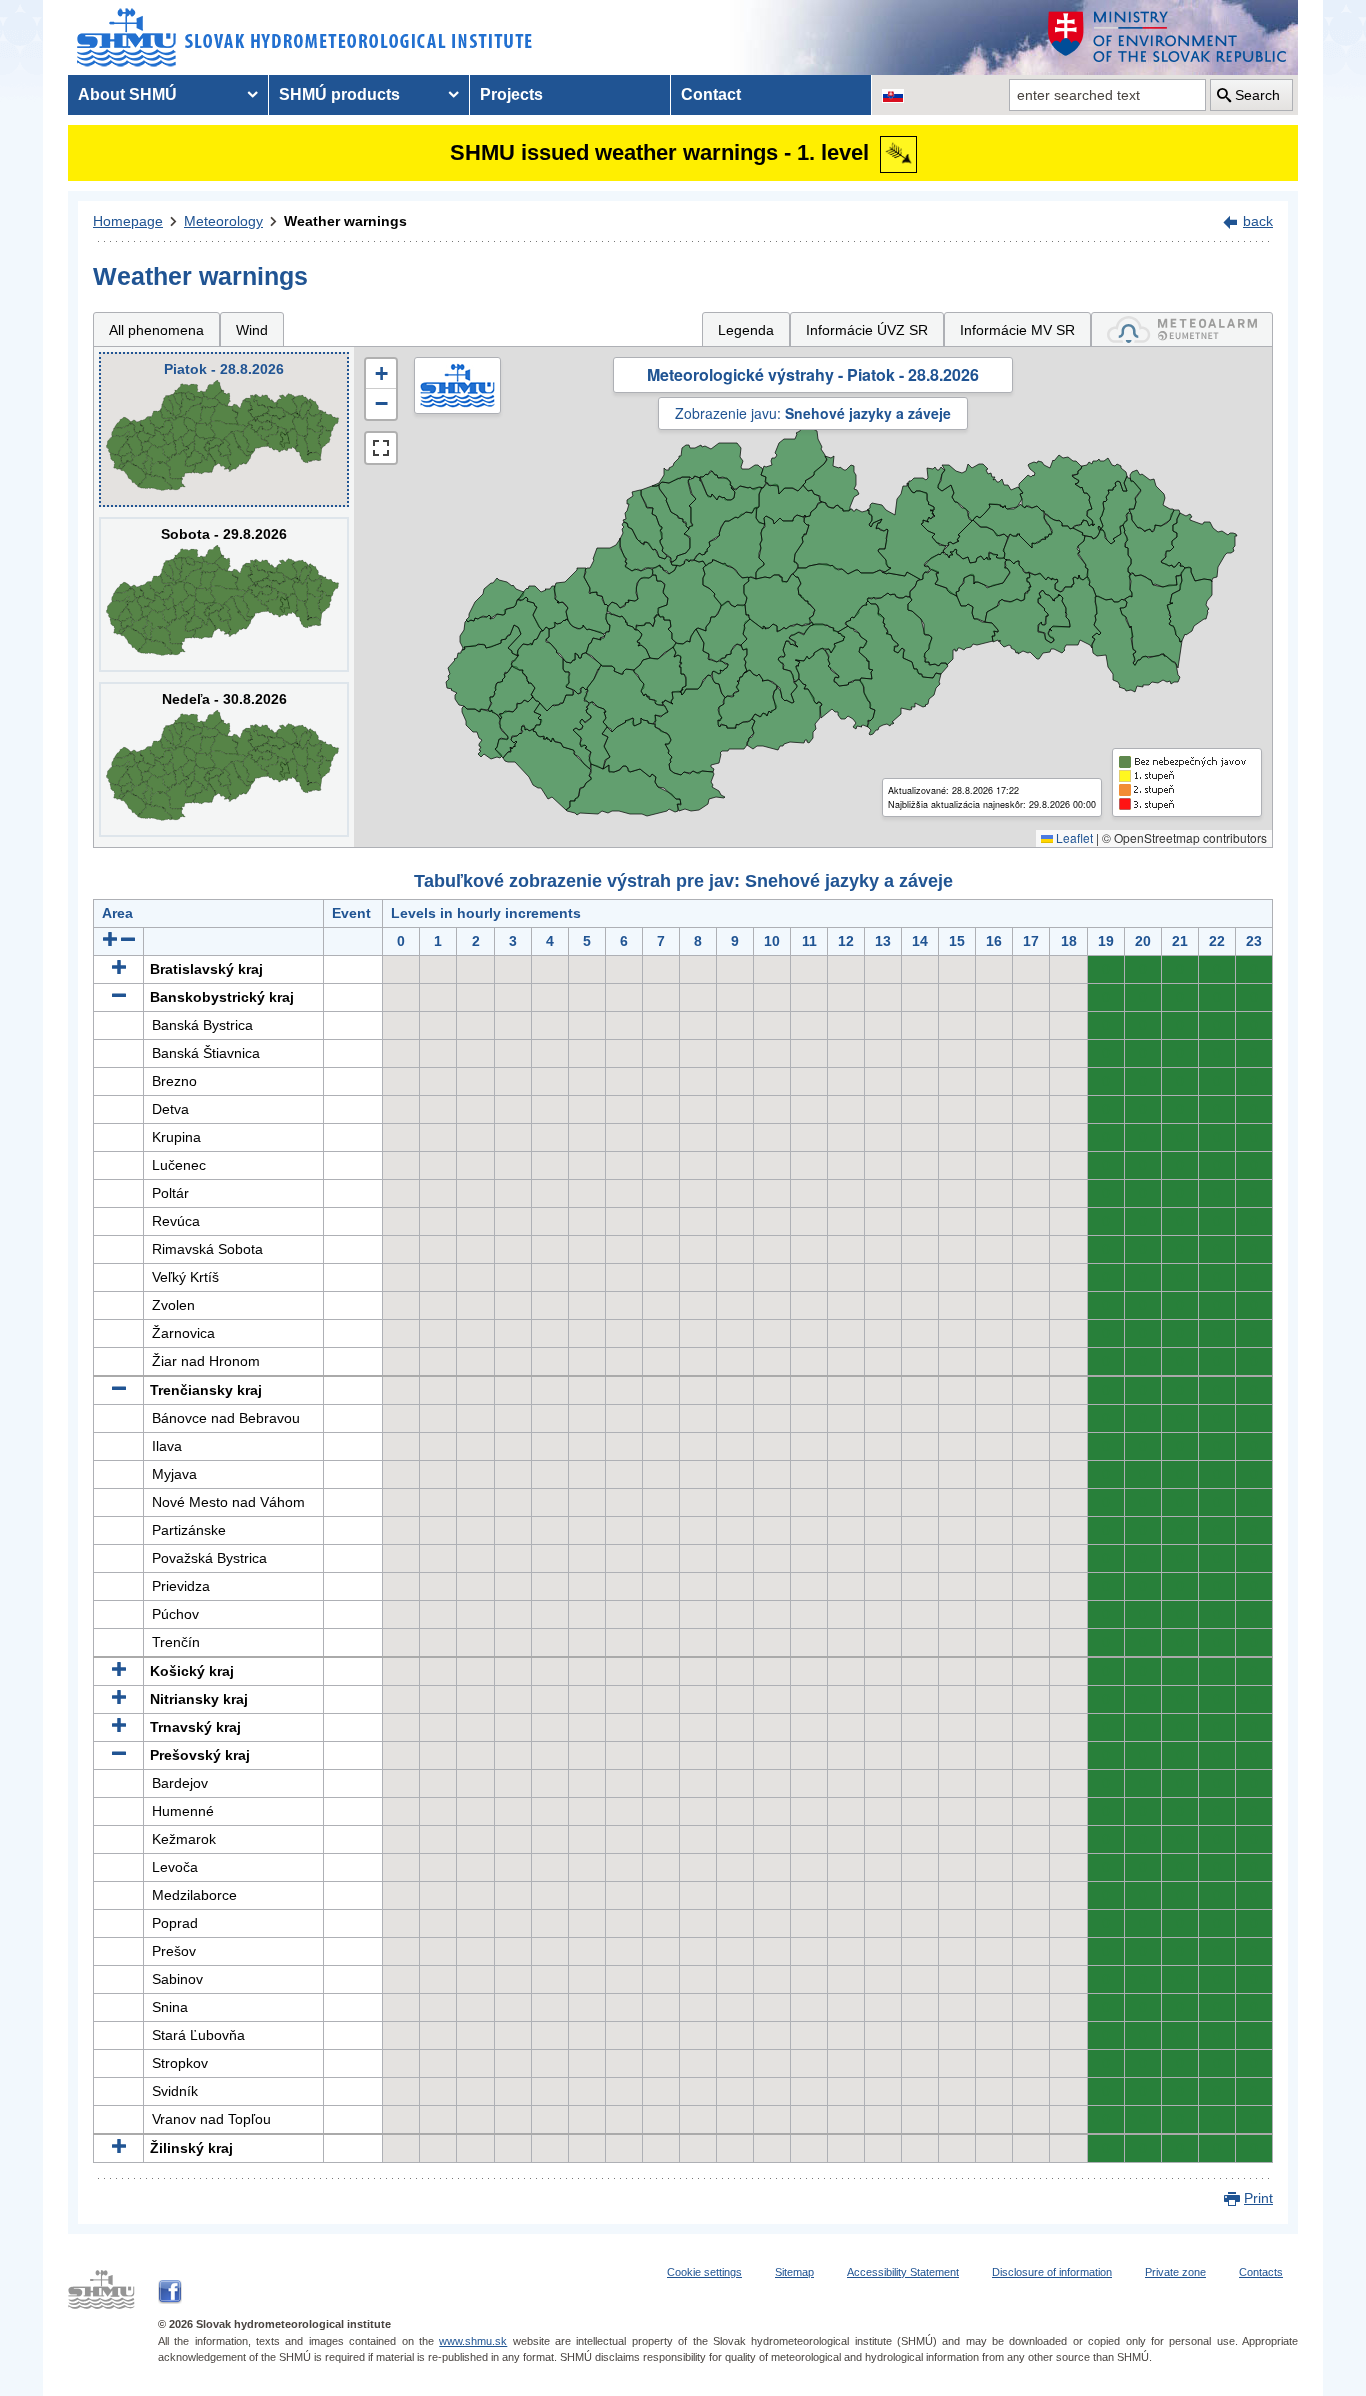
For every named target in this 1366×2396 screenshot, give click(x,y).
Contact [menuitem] (711, 94)
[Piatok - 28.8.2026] (224, 429)
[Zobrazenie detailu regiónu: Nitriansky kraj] (119, 1699)
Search (1257, 95)
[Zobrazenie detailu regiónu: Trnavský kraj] (119, 1727)
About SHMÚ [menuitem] (127, 94)
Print (1258, 2198)
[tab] (1182, 329)
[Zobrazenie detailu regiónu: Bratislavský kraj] (119, 969)
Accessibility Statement (903, 2272)
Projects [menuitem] (511, 94)
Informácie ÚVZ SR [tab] (867, 330)
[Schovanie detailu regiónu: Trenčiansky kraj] (119, 1390)
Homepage (128, 221)
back (1258, 221)
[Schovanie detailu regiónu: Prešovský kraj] (119, 1755)
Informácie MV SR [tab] (1017, 330)
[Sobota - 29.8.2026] (224, 594)
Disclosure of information (1052, 2272)
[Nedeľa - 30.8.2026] (224, 759)
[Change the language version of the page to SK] (893, 95)
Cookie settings (704, 2272)
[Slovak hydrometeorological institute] (304, 37)
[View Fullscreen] (381, 448)
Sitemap (794, 2272)
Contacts (1261, 2272)
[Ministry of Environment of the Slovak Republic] (1168, 37)
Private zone (1175, 2272)
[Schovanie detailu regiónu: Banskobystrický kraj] (119, 997)
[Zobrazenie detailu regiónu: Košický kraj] (119, 1671)
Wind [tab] (252, 330)
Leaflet (1073, 837)
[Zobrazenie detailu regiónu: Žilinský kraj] (119, 2148)
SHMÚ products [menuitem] (339, 94)
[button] (381, 374)
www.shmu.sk (473, 2341)
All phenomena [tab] (156, 330)
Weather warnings (345, 221)
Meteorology (223, 221)
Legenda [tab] (746, 330)
